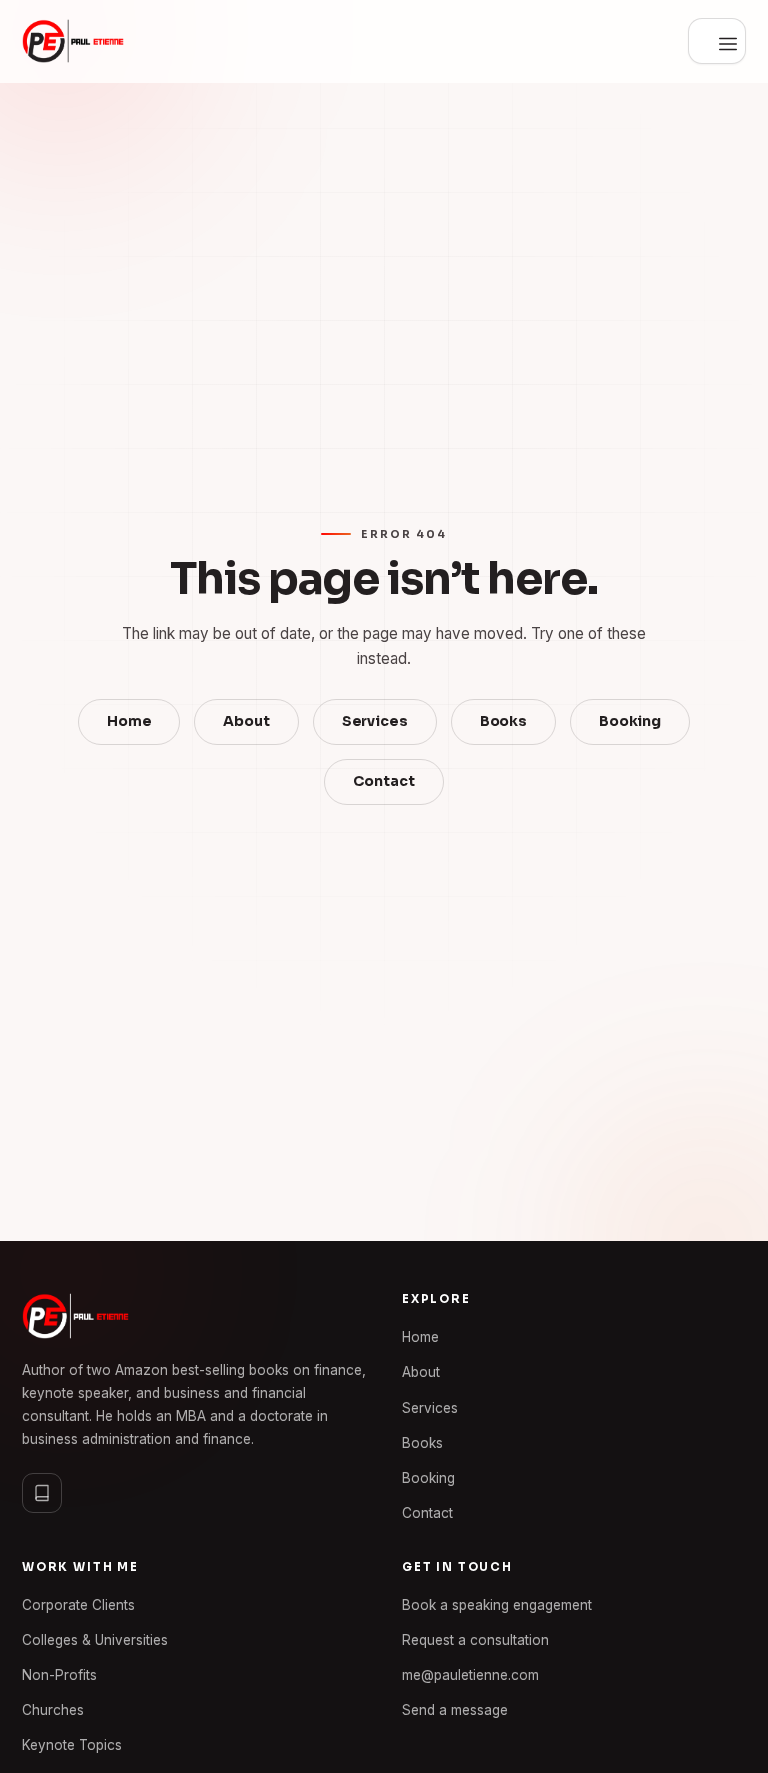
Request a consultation (475, 1640)
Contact (383, 781)
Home (129, 721)
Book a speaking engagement (497, 1605)
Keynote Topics (72, 1745)
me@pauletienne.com (470, 1675)
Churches (53, 1710)
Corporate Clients (78, 1605)
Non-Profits (59, 1675)
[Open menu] (717, 41)
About (246, 721)
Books (503, 721)
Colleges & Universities (95, 1640)
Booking (630, 721)
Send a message (455, 1710)
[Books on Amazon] (42, 1493)
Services (375, 721)
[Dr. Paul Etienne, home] (73, 41)
